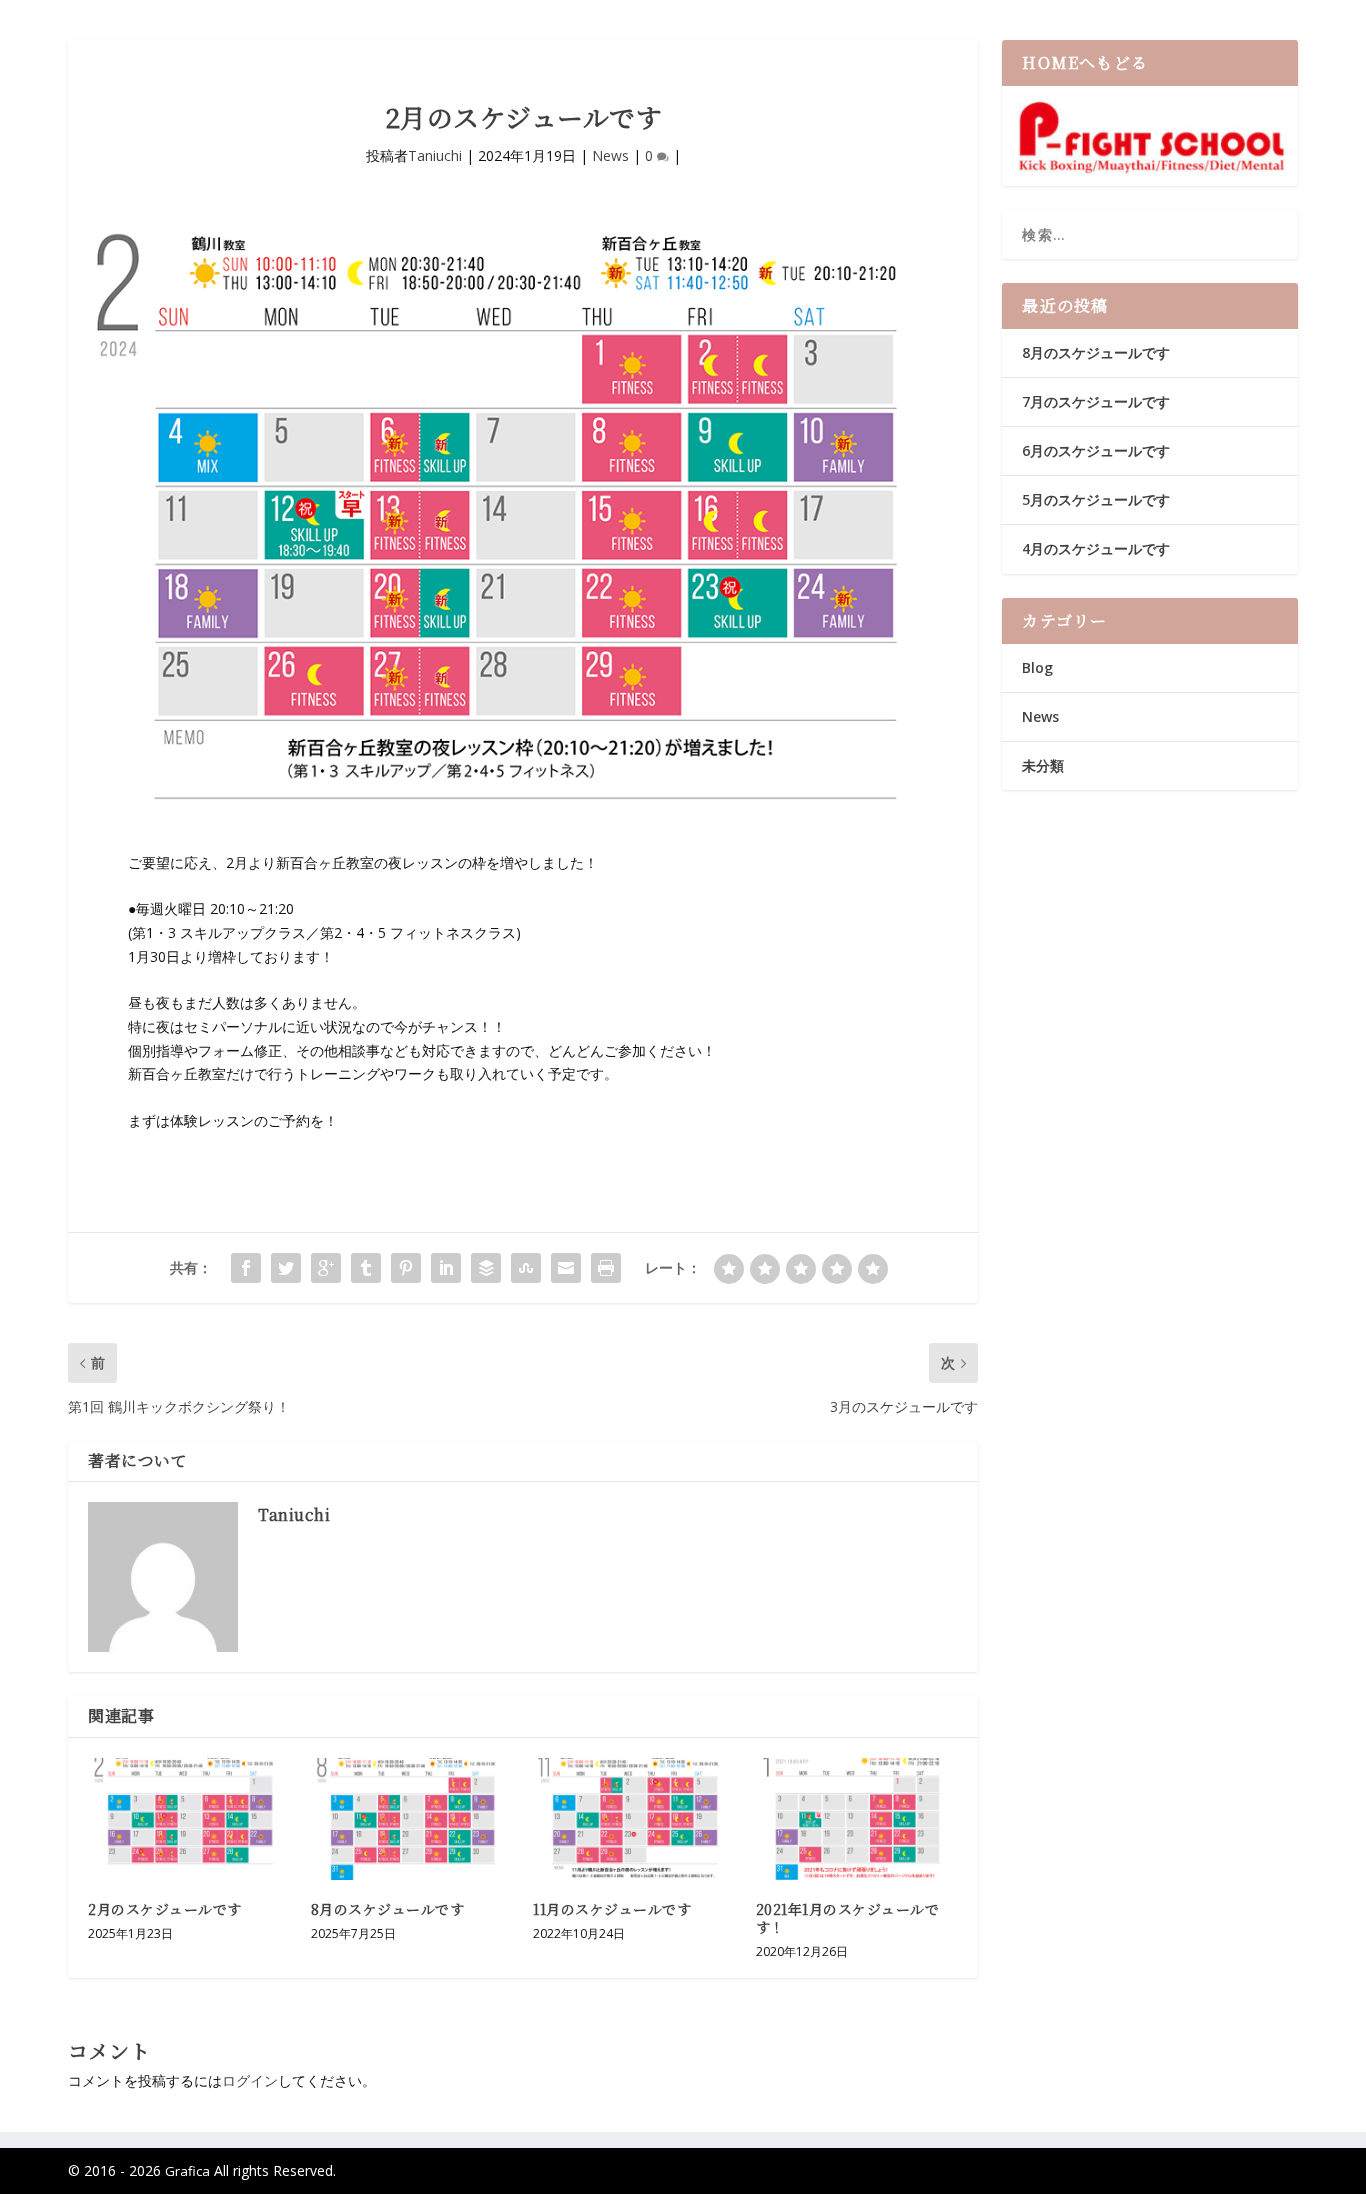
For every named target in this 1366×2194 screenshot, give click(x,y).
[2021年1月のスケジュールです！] (857, 1819)
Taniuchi (435, 155)
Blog (1037, 667)
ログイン (250, 2080)
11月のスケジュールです (612, 1909)
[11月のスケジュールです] (634, 1819)
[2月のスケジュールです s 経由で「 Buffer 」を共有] (486, 1268)
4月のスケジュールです (1096, 548)
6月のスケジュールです (1096, 450)
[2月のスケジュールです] (189, 1819)
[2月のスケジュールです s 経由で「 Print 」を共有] (606, 1268)
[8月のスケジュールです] (412, 1819)
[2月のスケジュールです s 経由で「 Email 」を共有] (566, 1268)
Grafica (187, 2171)
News (610, 155)
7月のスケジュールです (1096, 401)
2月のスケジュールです (165, 1909)
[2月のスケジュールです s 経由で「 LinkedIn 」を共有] (446, 1268)
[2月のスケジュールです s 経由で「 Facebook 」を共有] (246, 1268)
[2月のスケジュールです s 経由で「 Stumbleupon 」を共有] (526, 1268)
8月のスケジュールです (388, 1909)
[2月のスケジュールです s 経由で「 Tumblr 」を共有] (366, 1268)
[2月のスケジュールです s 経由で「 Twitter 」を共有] (286, 1268)
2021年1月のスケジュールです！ (848, 1918)
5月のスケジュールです (1096, 499)
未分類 (1043, 765)
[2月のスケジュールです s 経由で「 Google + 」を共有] (326, 1268)
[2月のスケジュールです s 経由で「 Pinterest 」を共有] (406, 1268)
